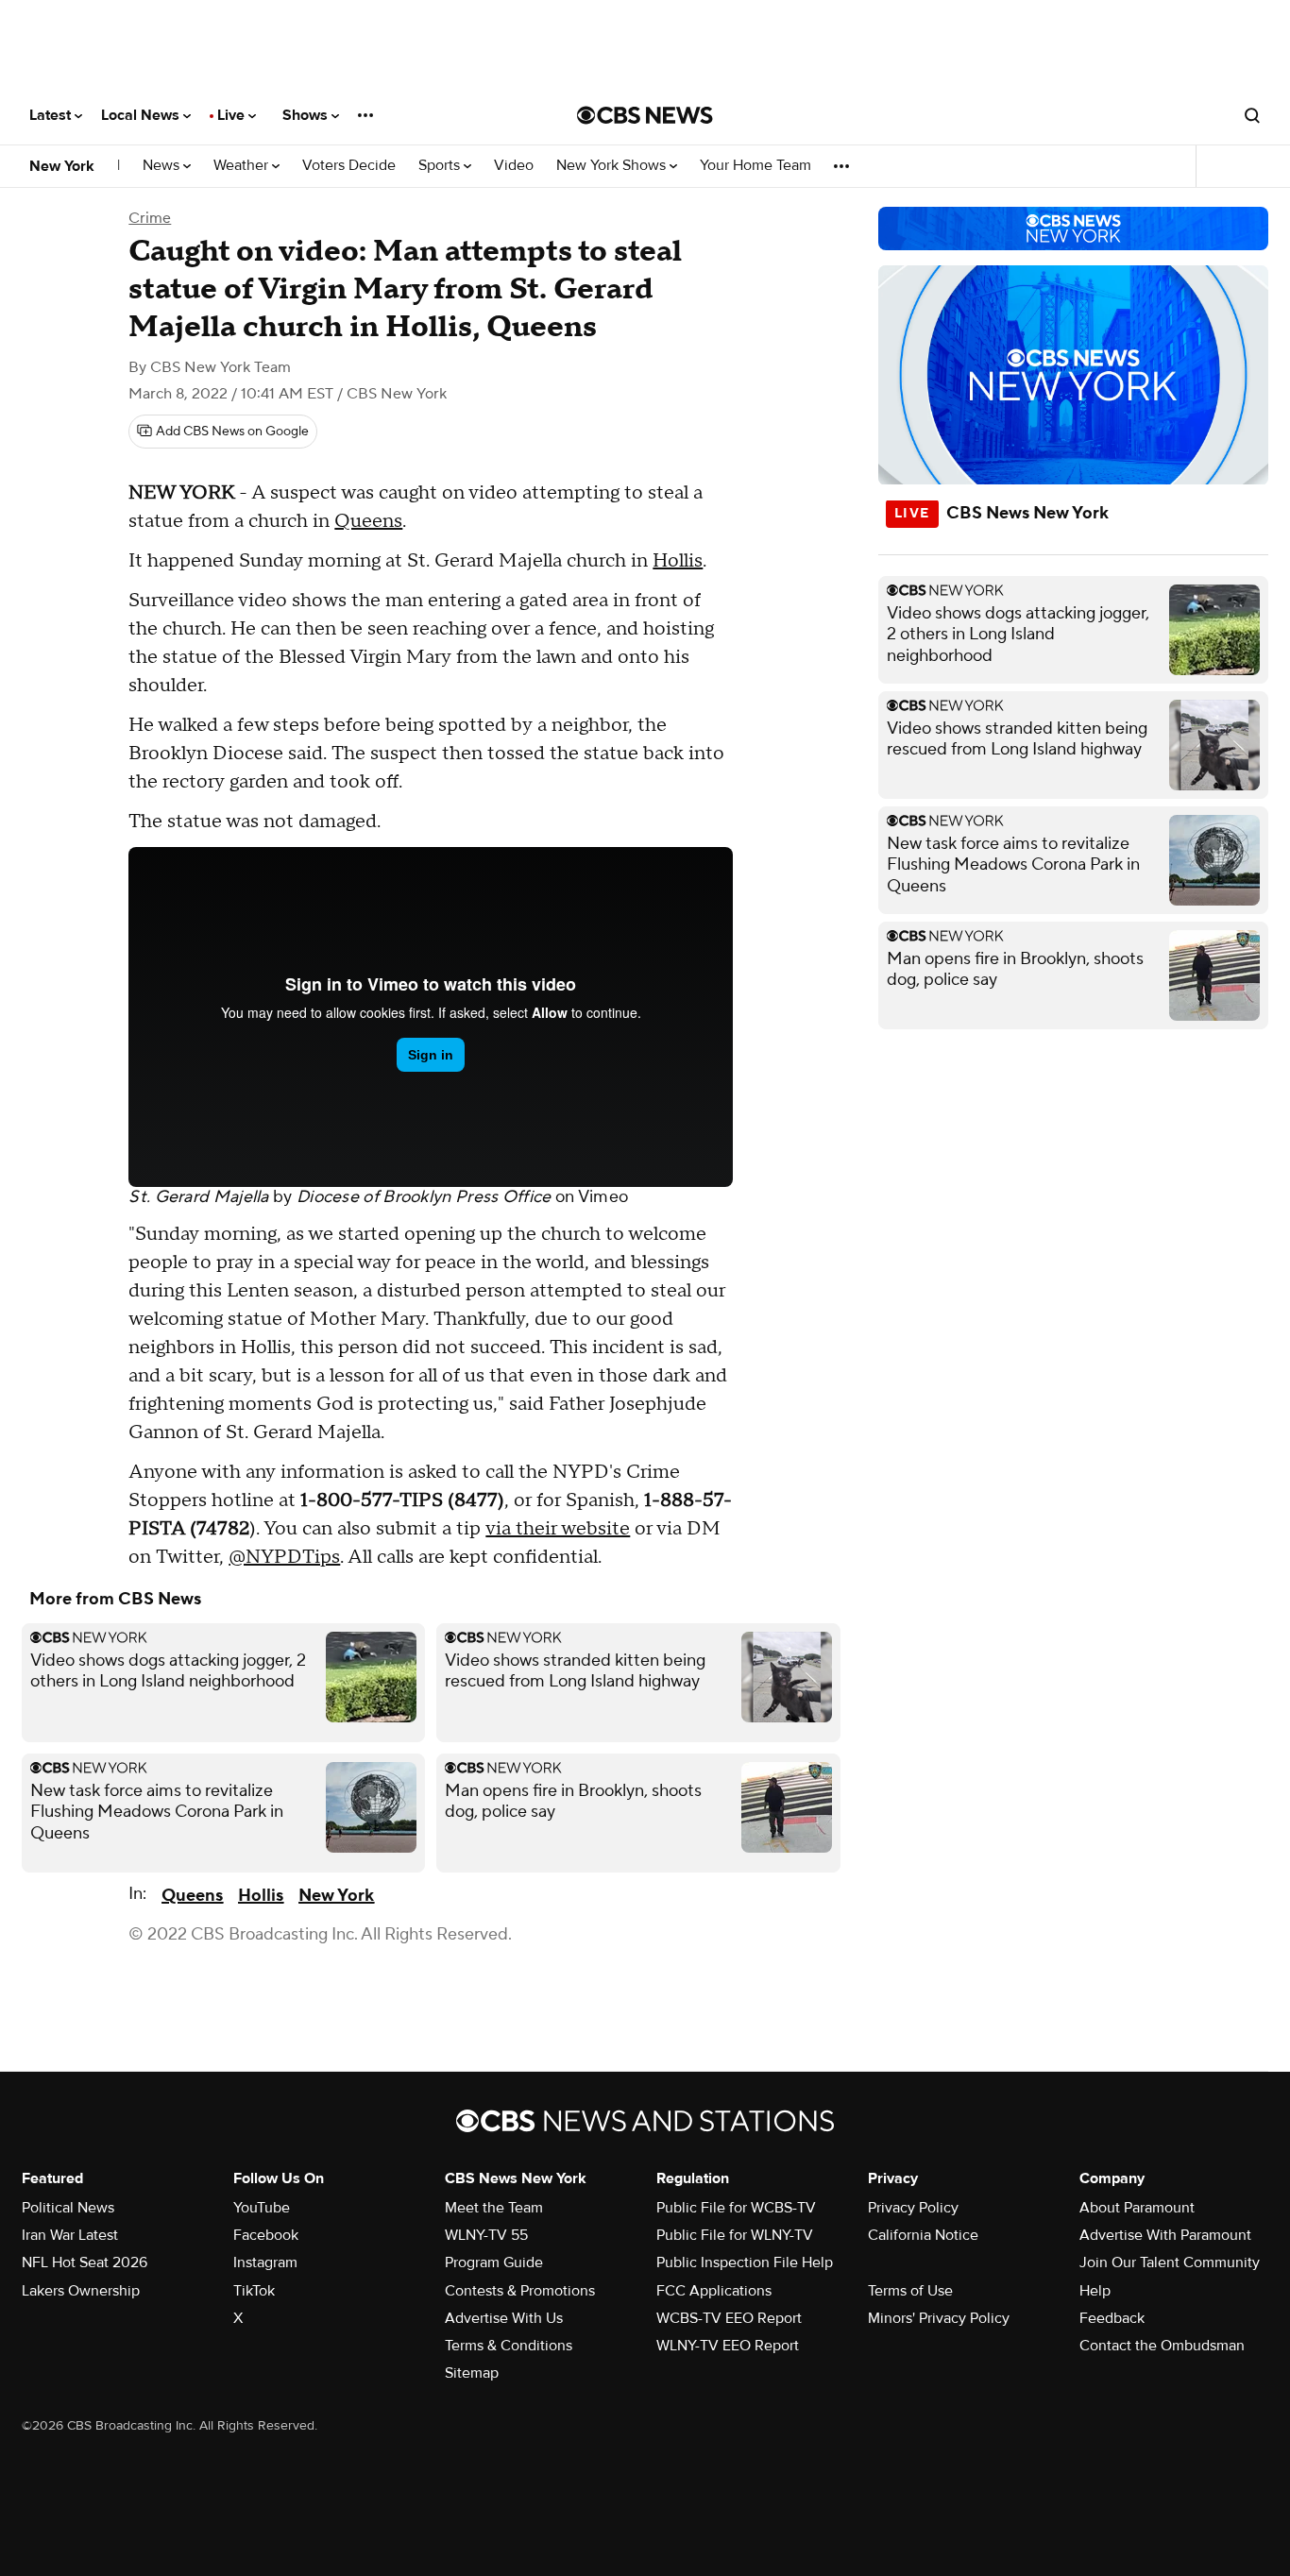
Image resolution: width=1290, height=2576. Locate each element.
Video (514, 166)
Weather (243, 166)
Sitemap (472, 2373)
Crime (150, 218)
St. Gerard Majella (198, 1197)
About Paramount (1137, 2208)
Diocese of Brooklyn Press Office (424, 1197)
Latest (52, 115)
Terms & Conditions (509, 2346)
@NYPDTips (284, 1557)
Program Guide (494, 2262)
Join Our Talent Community (1170, 2262)
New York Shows (613, 166)
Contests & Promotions (520, 2291)
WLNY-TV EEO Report (728, 2346)
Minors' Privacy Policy (939, 2318)
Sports (441, 166)
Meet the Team (494, 2208)
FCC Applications (714, 2291)
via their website (558, 1529)
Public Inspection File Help (745, 2262)
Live (233, 115)
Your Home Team (755, 166)
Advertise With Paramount (1165, 2235)
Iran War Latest (70, 2235)
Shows (307, 115)
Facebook (266, 2235)
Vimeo (603, 1197)
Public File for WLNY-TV (735, 2235)
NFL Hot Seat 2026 (85, 2262)
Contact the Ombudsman (1162, 2346)
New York (62, 166)
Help (1095, 2291)
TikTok (254, 2291)
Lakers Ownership (81, 2291)
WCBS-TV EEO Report (729, 2318)
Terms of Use (910, 2291)
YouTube (262, 2208)
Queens (368, 521)
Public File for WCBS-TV (736, 2208)
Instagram (265, 2262)
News (163, 166)
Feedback (1112, 2318)
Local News (142, 115)
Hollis (678, 561)
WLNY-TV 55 (486, 2235)
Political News (68, 2208)
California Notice (923, 2235)
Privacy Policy (913, 2208)
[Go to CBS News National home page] (645, 115)
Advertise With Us (504, 2318)
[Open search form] (1252, 115)
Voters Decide (349, 166)
